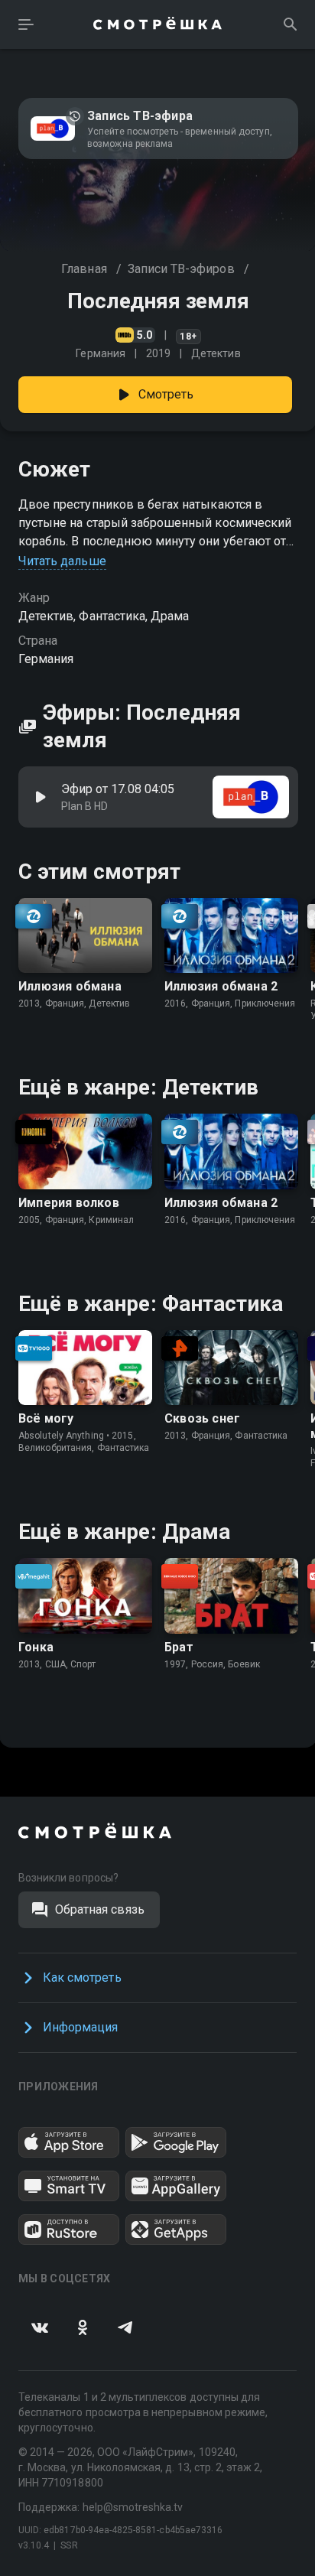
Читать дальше (62, 561)
